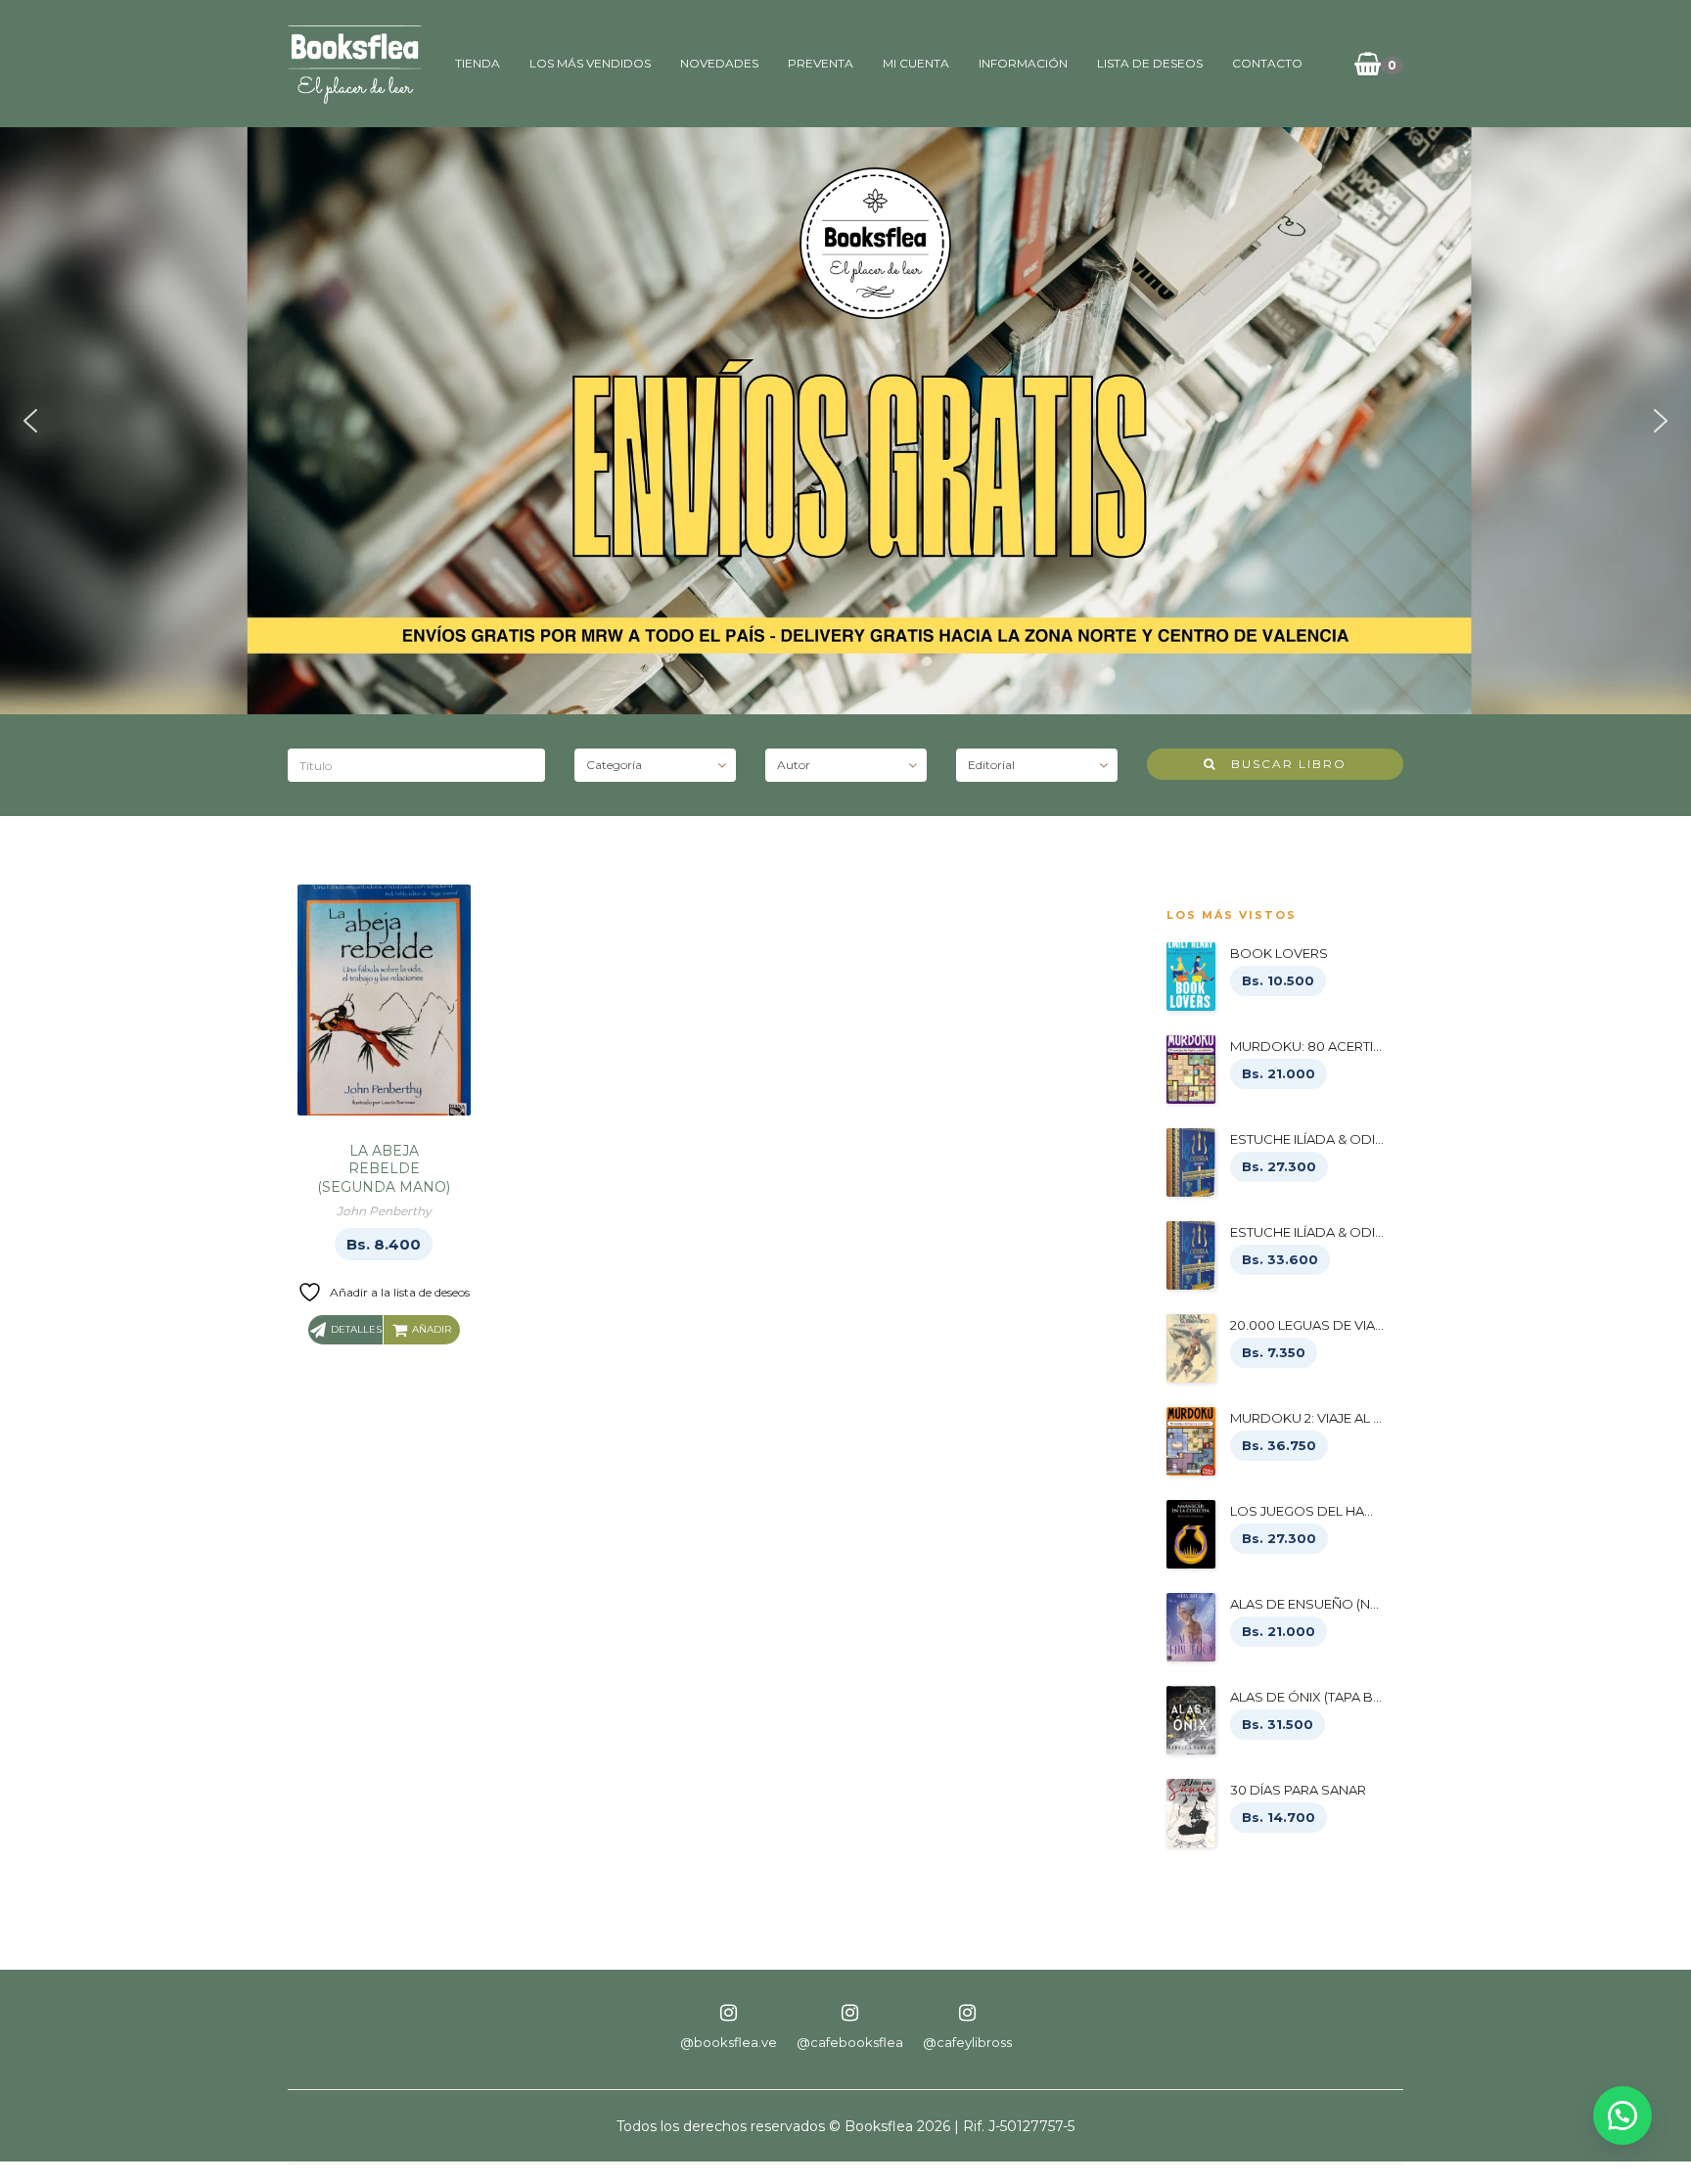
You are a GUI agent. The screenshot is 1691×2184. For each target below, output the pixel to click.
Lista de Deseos (1150, 63)
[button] (30, 421)
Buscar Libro (1281, 764)
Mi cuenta (916, 63)
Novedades (719, 63)
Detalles (356, 1329)
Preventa (821, 63)
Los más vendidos (590, 63)
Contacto (1267, 63)
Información (1023, 63)
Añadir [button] (432, 1329)
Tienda (478, 63)
